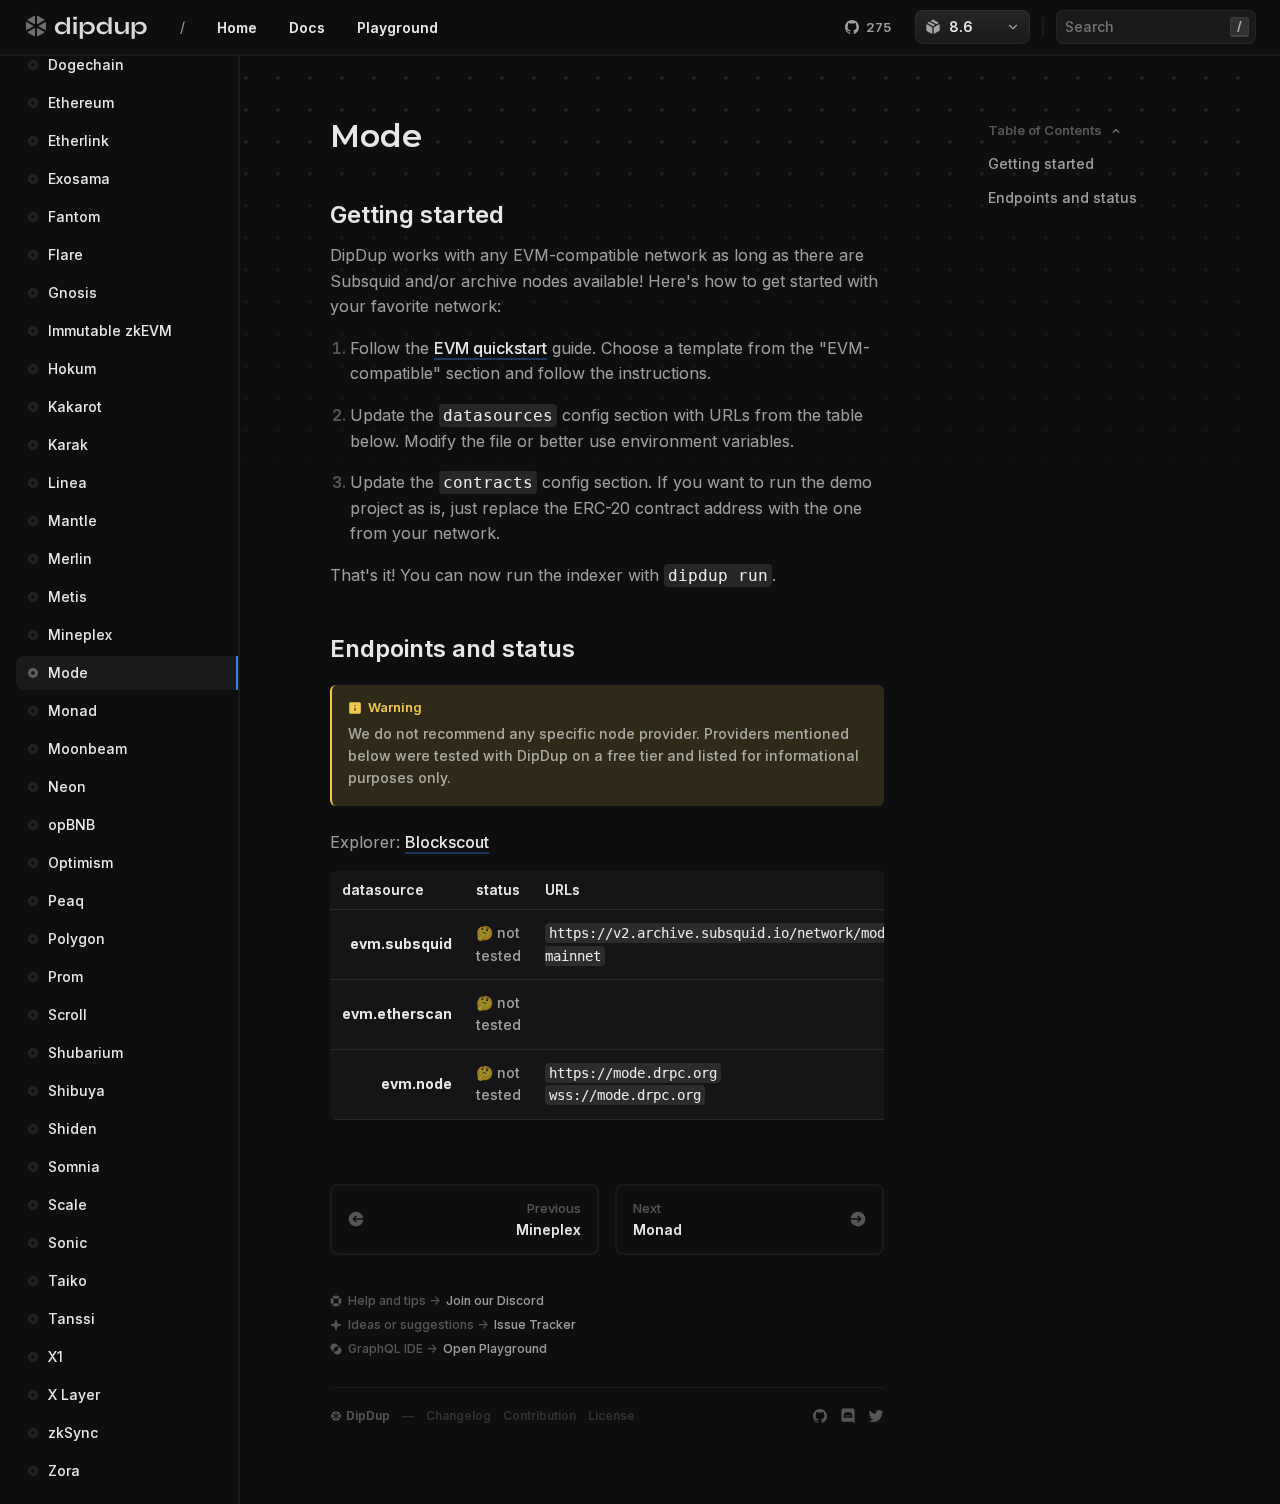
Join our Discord (495, 1300)
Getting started (1041, 163)
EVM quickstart (490, 348)
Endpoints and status (1062, 197)
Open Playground (495, 1348)
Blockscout (447, 842)
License (611, 1415)
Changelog (458, 1415)
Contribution (539, 1415)
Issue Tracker (535, 1324)
